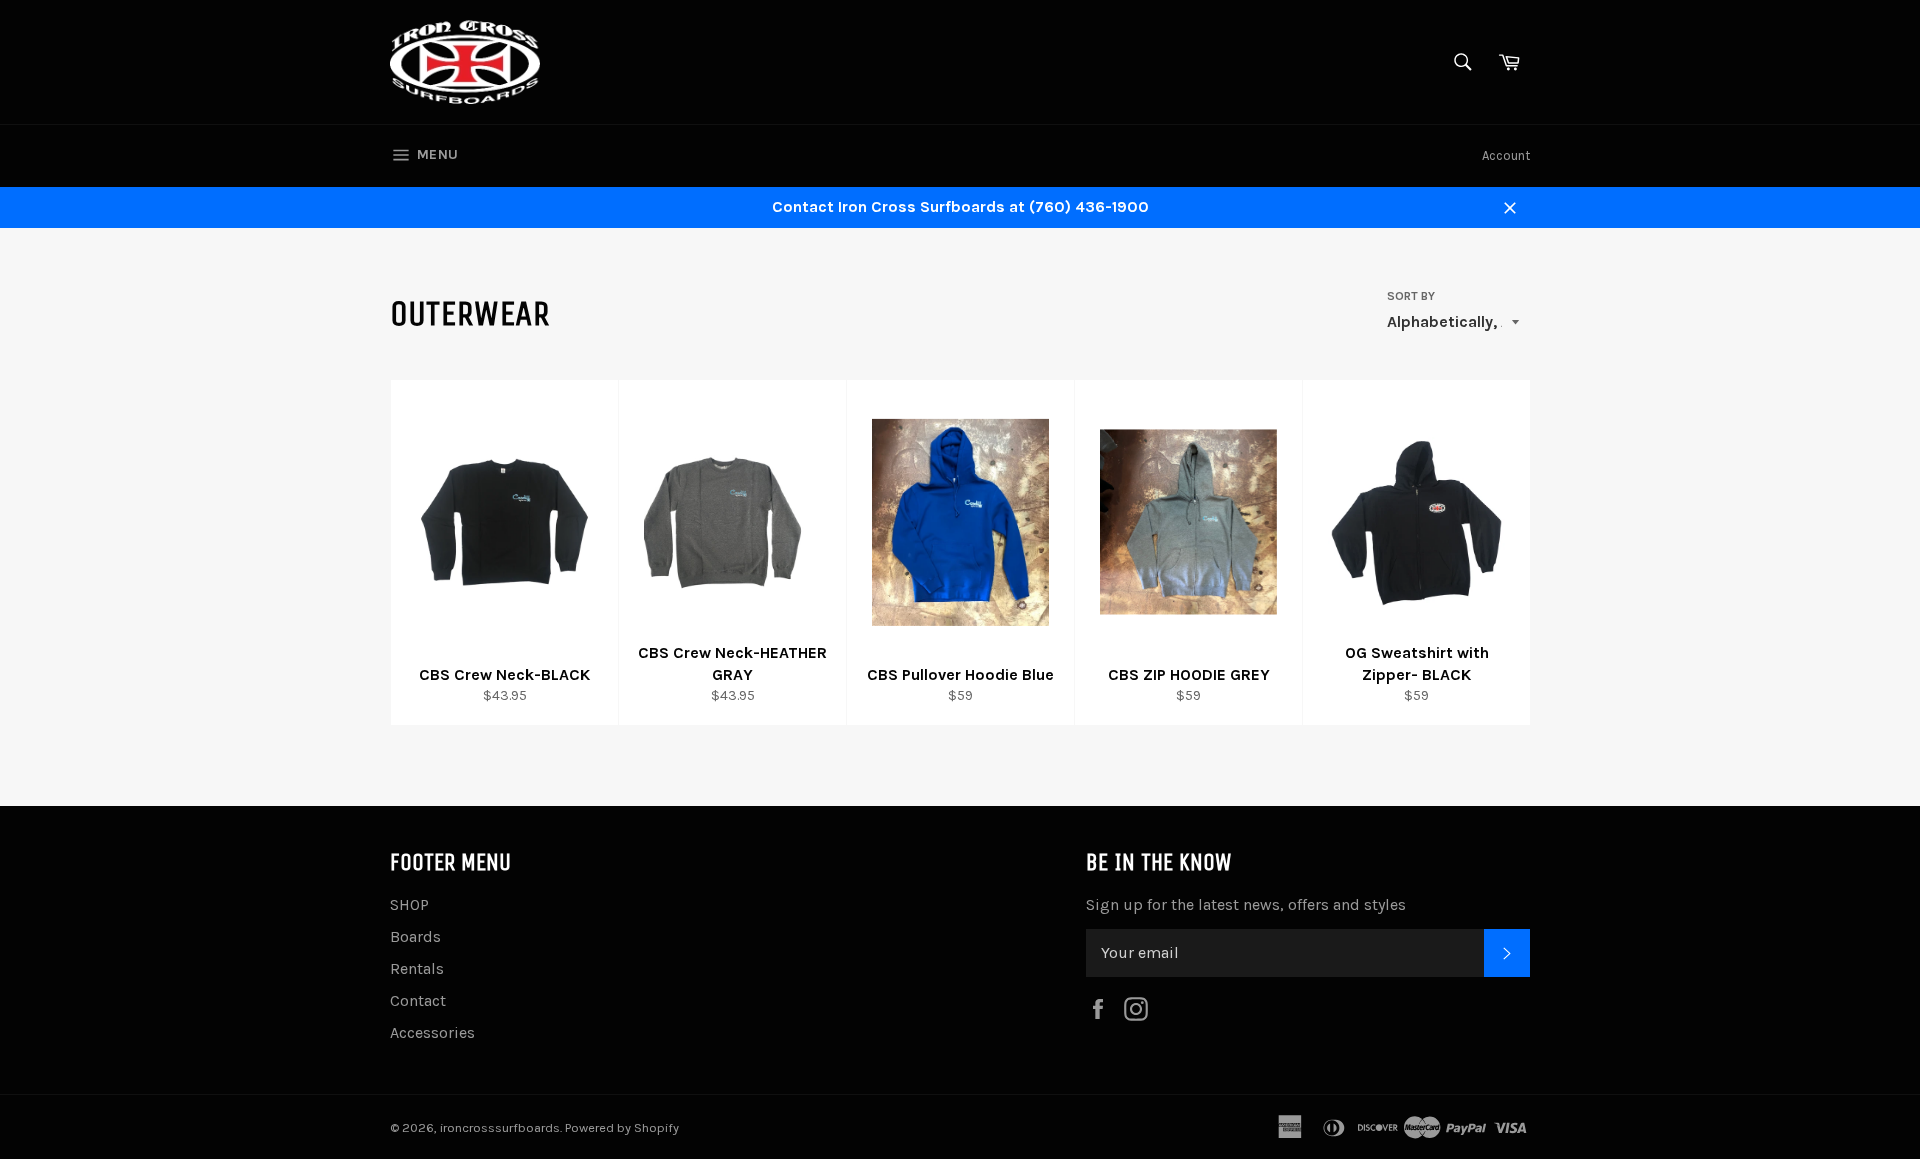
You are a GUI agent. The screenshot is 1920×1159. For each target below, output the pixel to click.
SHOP (409, 904)
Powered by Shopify (622, 1127)
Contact (418, 1000)
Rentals (417, 968)
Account (1506, 155)
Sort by (1411, 296)
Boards (415, 936)
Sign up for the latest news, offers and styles (1246, 904)
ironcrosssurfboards (500, 1127)
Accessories (432, 1032)
